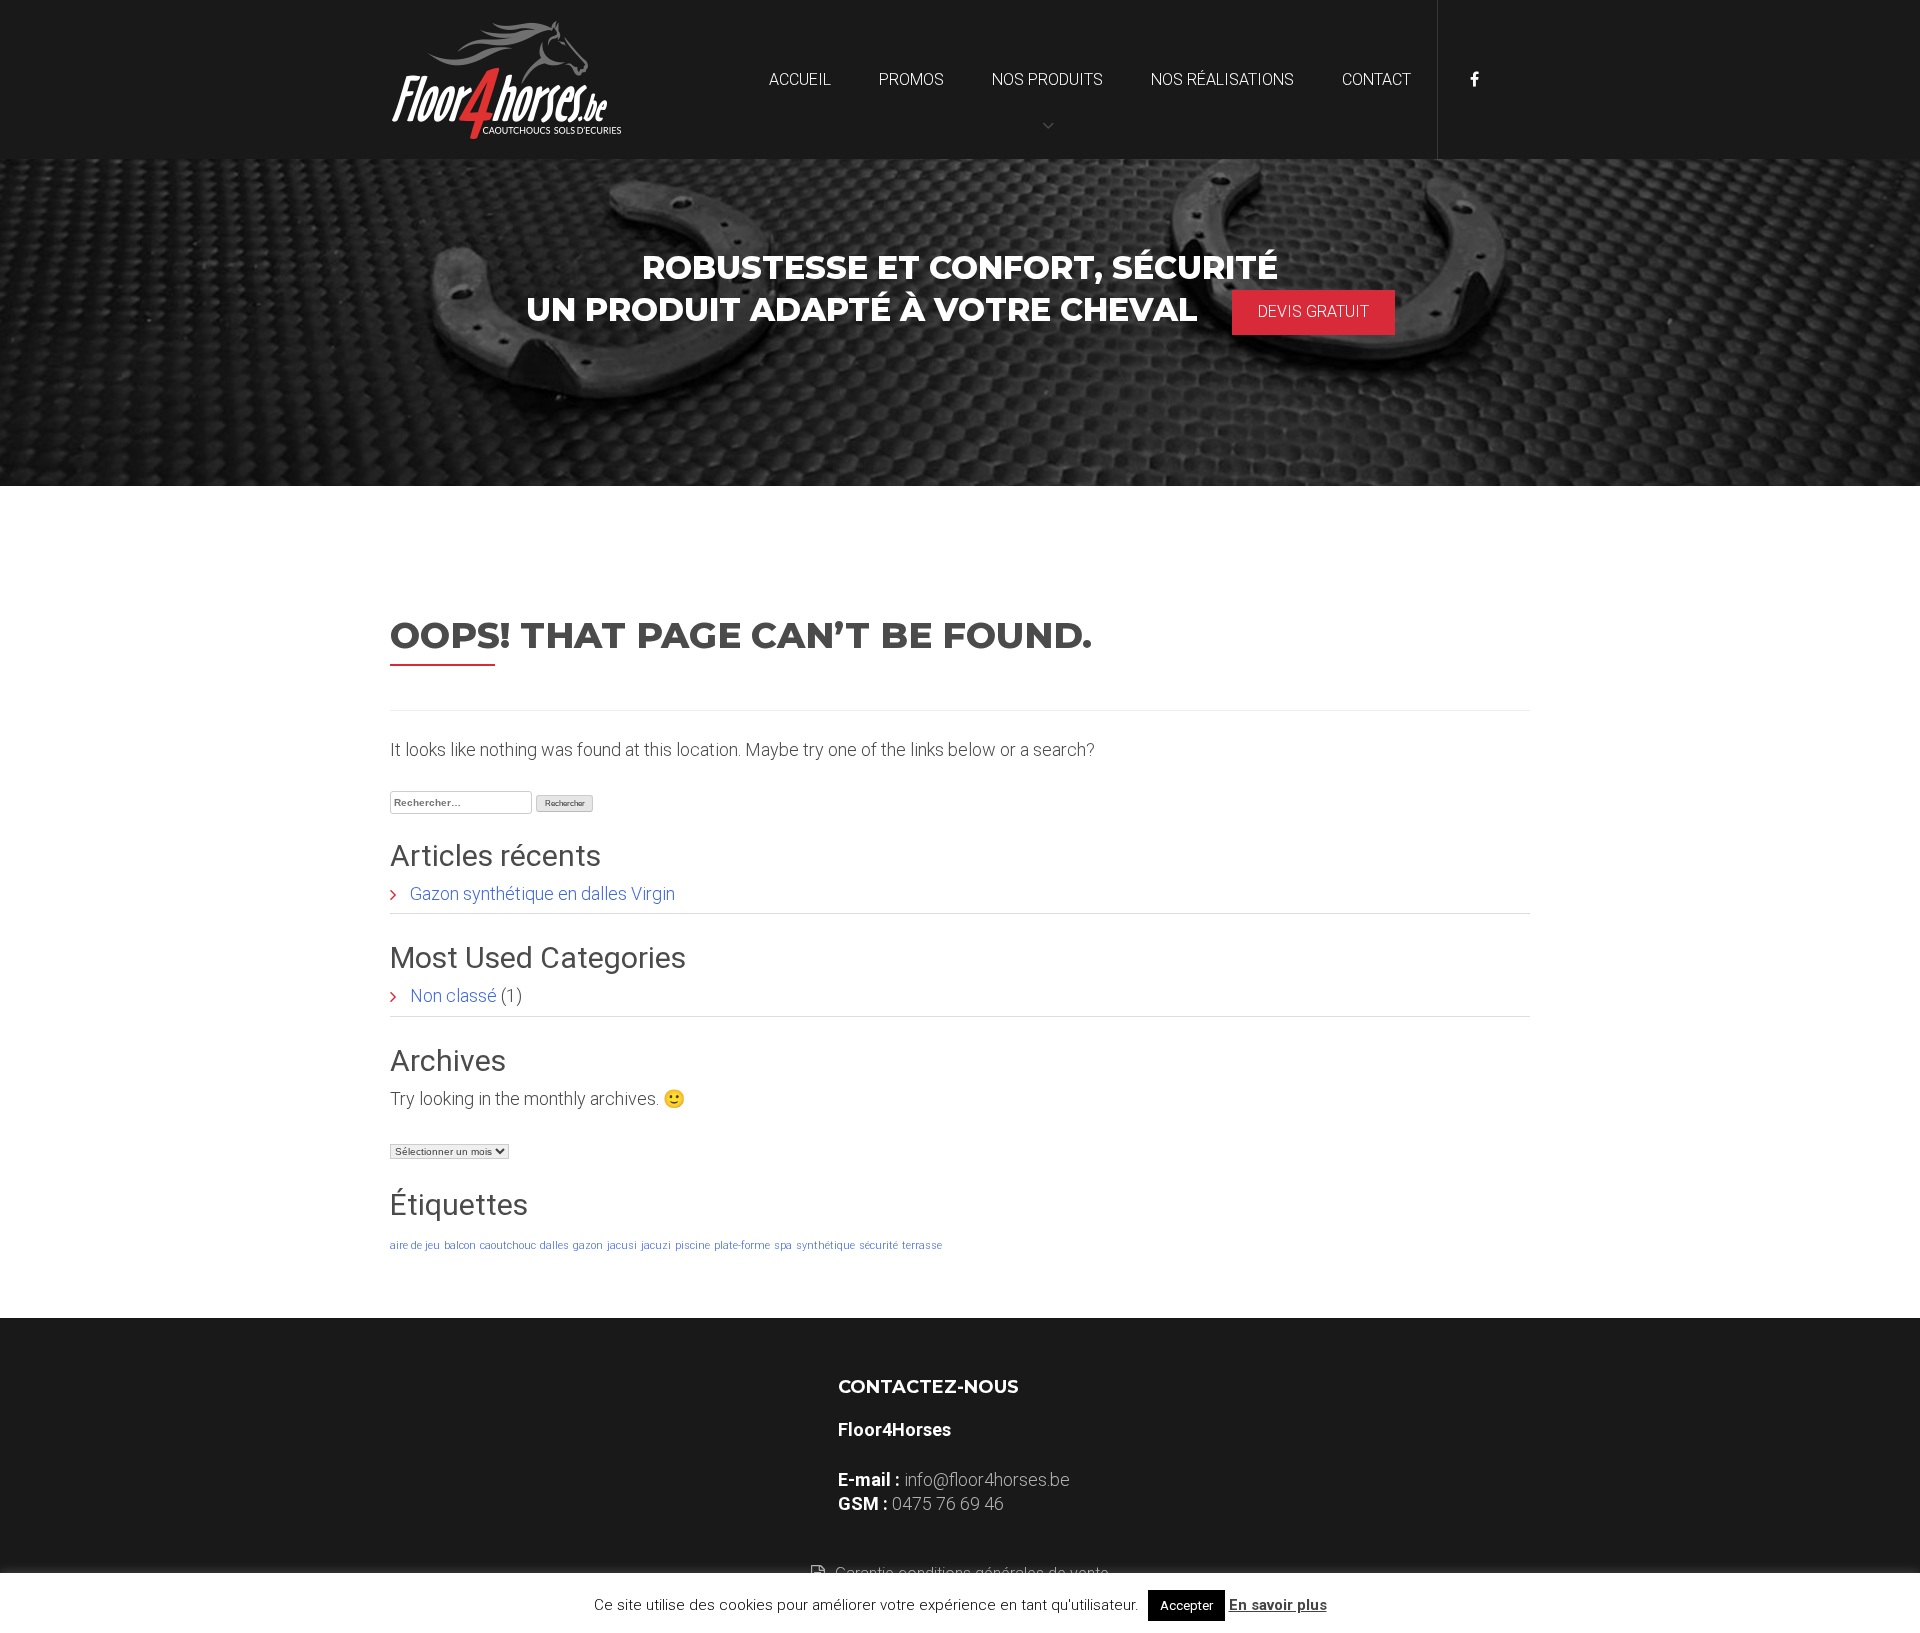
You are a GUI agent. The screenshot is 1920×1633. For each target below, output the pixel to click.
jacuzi (656, 1245)
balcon (460, 1245)
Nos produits (1047, 79)
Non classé (453, 995)
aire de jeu (415, 1245)
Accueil (800, 79)
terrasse (922, 1245)
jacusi (622, 1245)
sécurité (878, 1245)
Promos (911, 79)
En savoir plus (1278, 1605)
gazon (588, 1245)
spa (783, 1245)
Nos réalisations (1222, 79)
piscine (692, 1245)
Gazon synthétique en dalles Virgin (542, 893)
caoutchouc (508, 1245)
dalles (554, 1245)
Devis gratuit (1313, 311)
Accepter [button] (1186, 1605)
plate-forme (742, 1245)
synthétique (825, 1245)
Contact (1376, 79)
